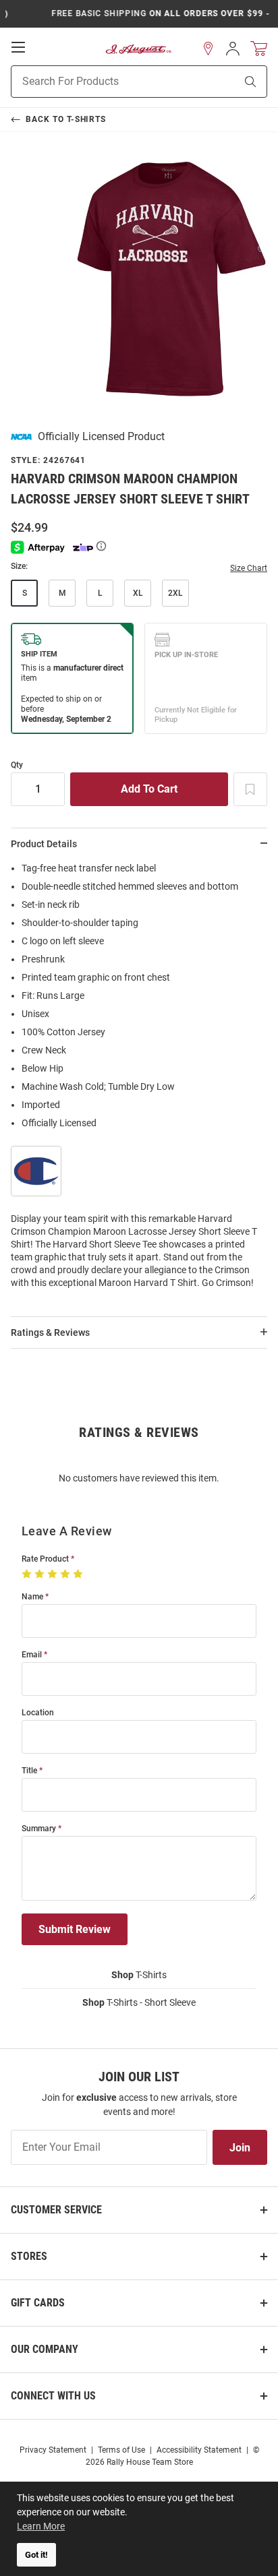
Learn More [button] (41, 2526)
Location (38, 1713)
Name (32, 1597)
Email (32, 1655)
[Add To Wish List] (250, 789)
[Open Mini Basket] (259, 49)
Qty (17, 765)
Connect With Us (53, 2396)
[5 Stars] (79, 1574)
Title (29, 1771)
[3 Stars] (54, 1574)
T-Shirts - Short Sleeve (139, 2002)
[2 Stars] (41, 1574)
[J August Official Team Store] (139, 49)
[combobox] (106, 82)
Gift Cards (38, 2303)
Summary (39, 1829)
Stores (29, 2256)
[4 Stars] (66, 1574)
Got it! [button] (36, 2555)
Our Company (45, 2349)
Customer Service (56, 2210)
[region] (139, 1080)
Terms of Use (121, 2450)
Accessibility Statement (199, 2450)
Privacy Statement (53, 2450)
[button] (208, 49)
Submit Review (75, 1929)
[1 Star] (28, 1574)
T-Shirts (139, 1975)
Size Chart (249, 568)
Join (240, 2148)
